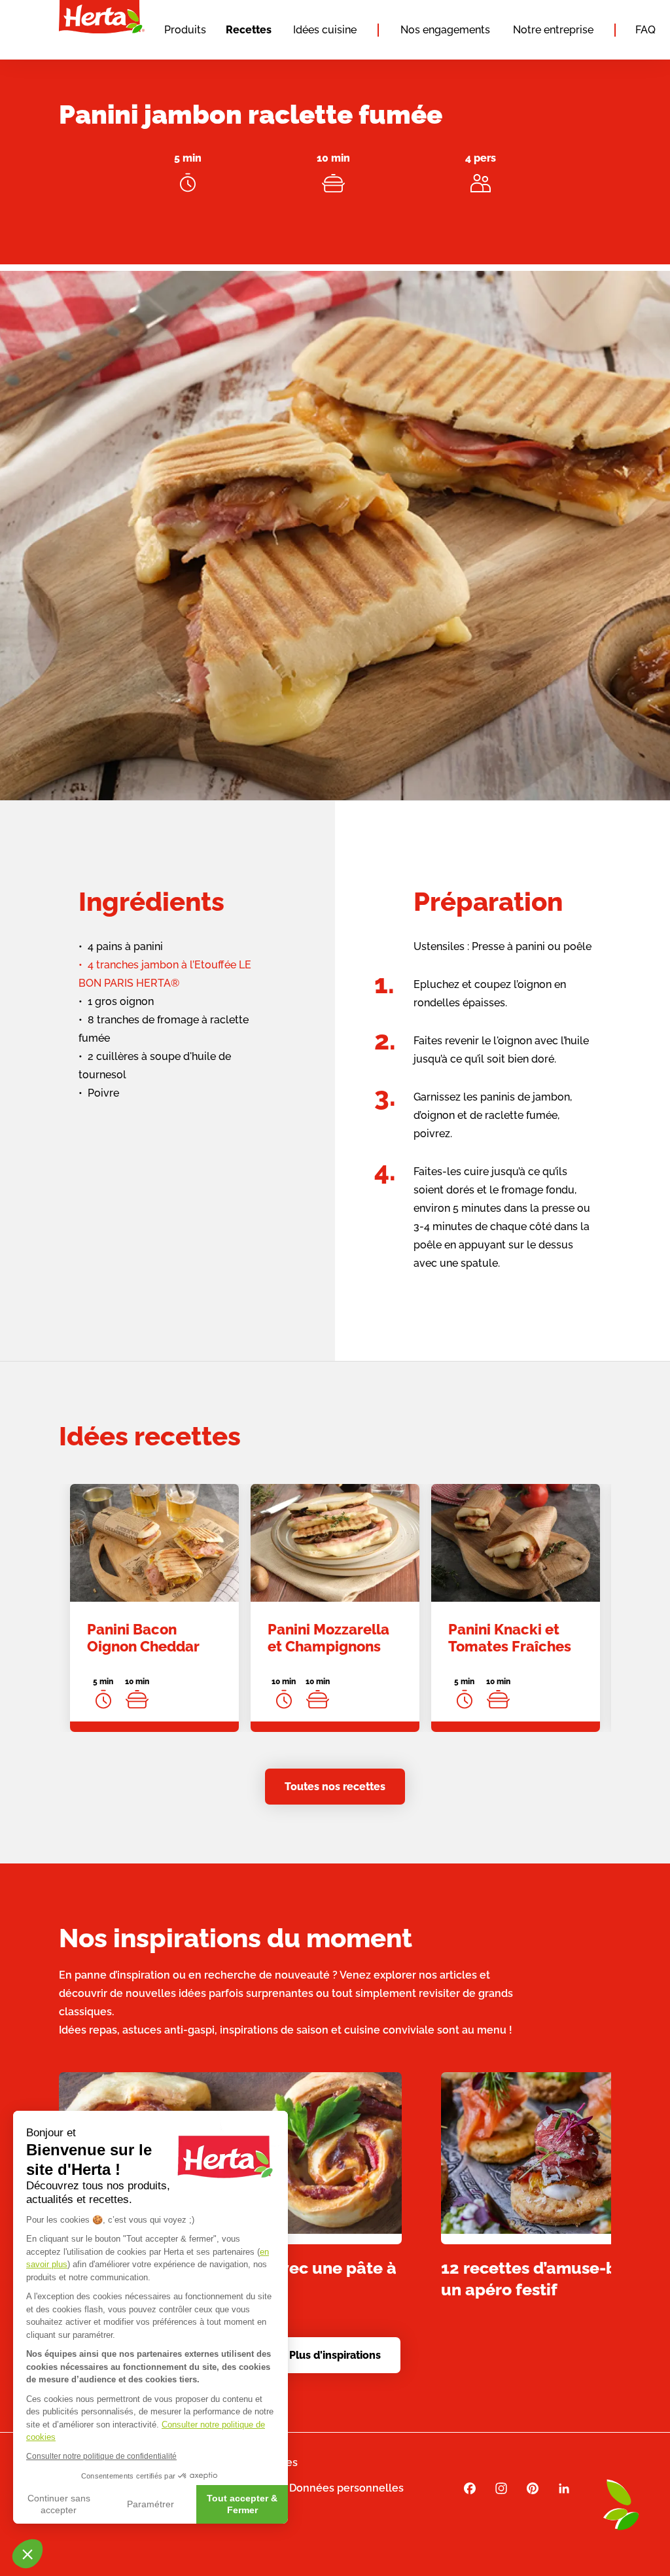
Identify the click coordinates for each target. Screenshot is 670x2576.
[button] (27, 2554)
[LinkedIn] (564, 2488)
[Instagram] (501, 2488)
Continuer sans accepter (59, 2504)
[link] (154, 1608)
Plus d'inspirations (335, 2355)
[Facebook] (470, 2488)
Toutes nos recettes (335, 1787)
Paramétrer (150, 2504)
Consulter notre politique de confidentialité (101, 2456)
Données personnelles (346, 2488)
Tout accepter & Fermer (242, 2504)
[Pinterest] (533, 2488)
